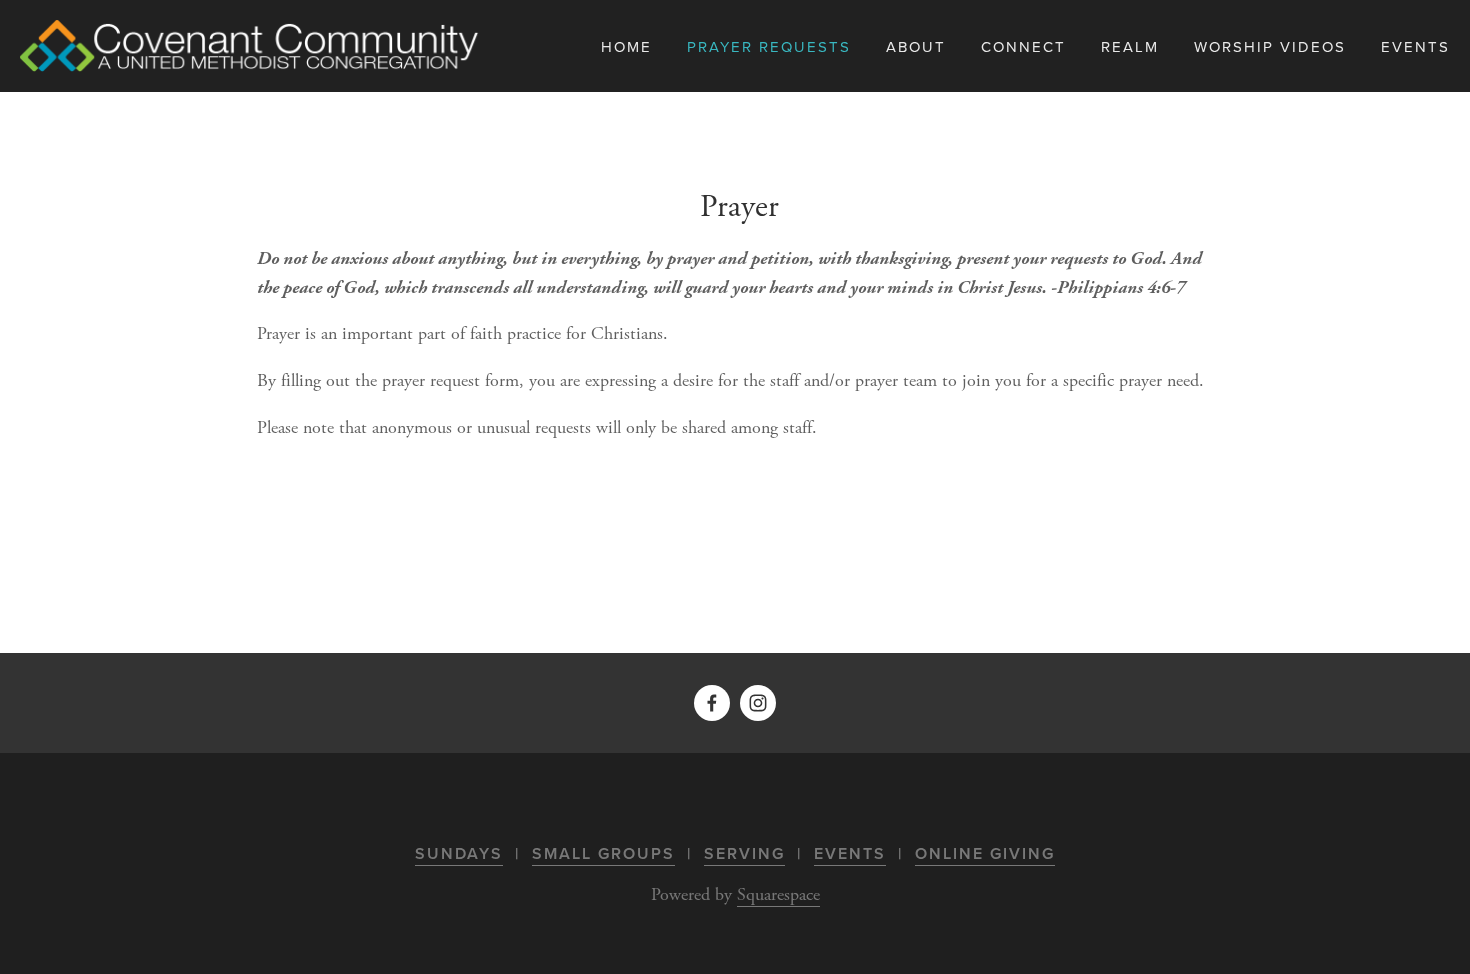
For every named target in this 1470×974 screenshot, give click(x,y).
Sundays (459, 853)
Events (850, 853)
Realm (1130, 46)
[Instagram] (758, 703)
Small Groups (603, 853)
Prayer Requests (769, 46)
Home (626, 46)
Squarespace (778, 894)
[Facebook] (712, 703)
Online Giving (985, 853)
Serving (744, 853)
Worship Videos (1270, 46)
